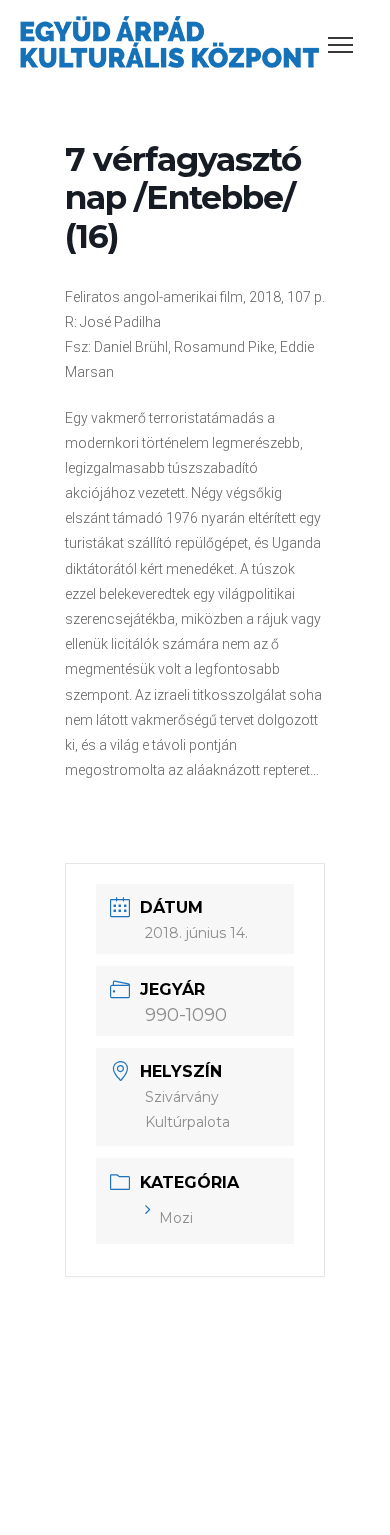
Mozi (176, 1218)
